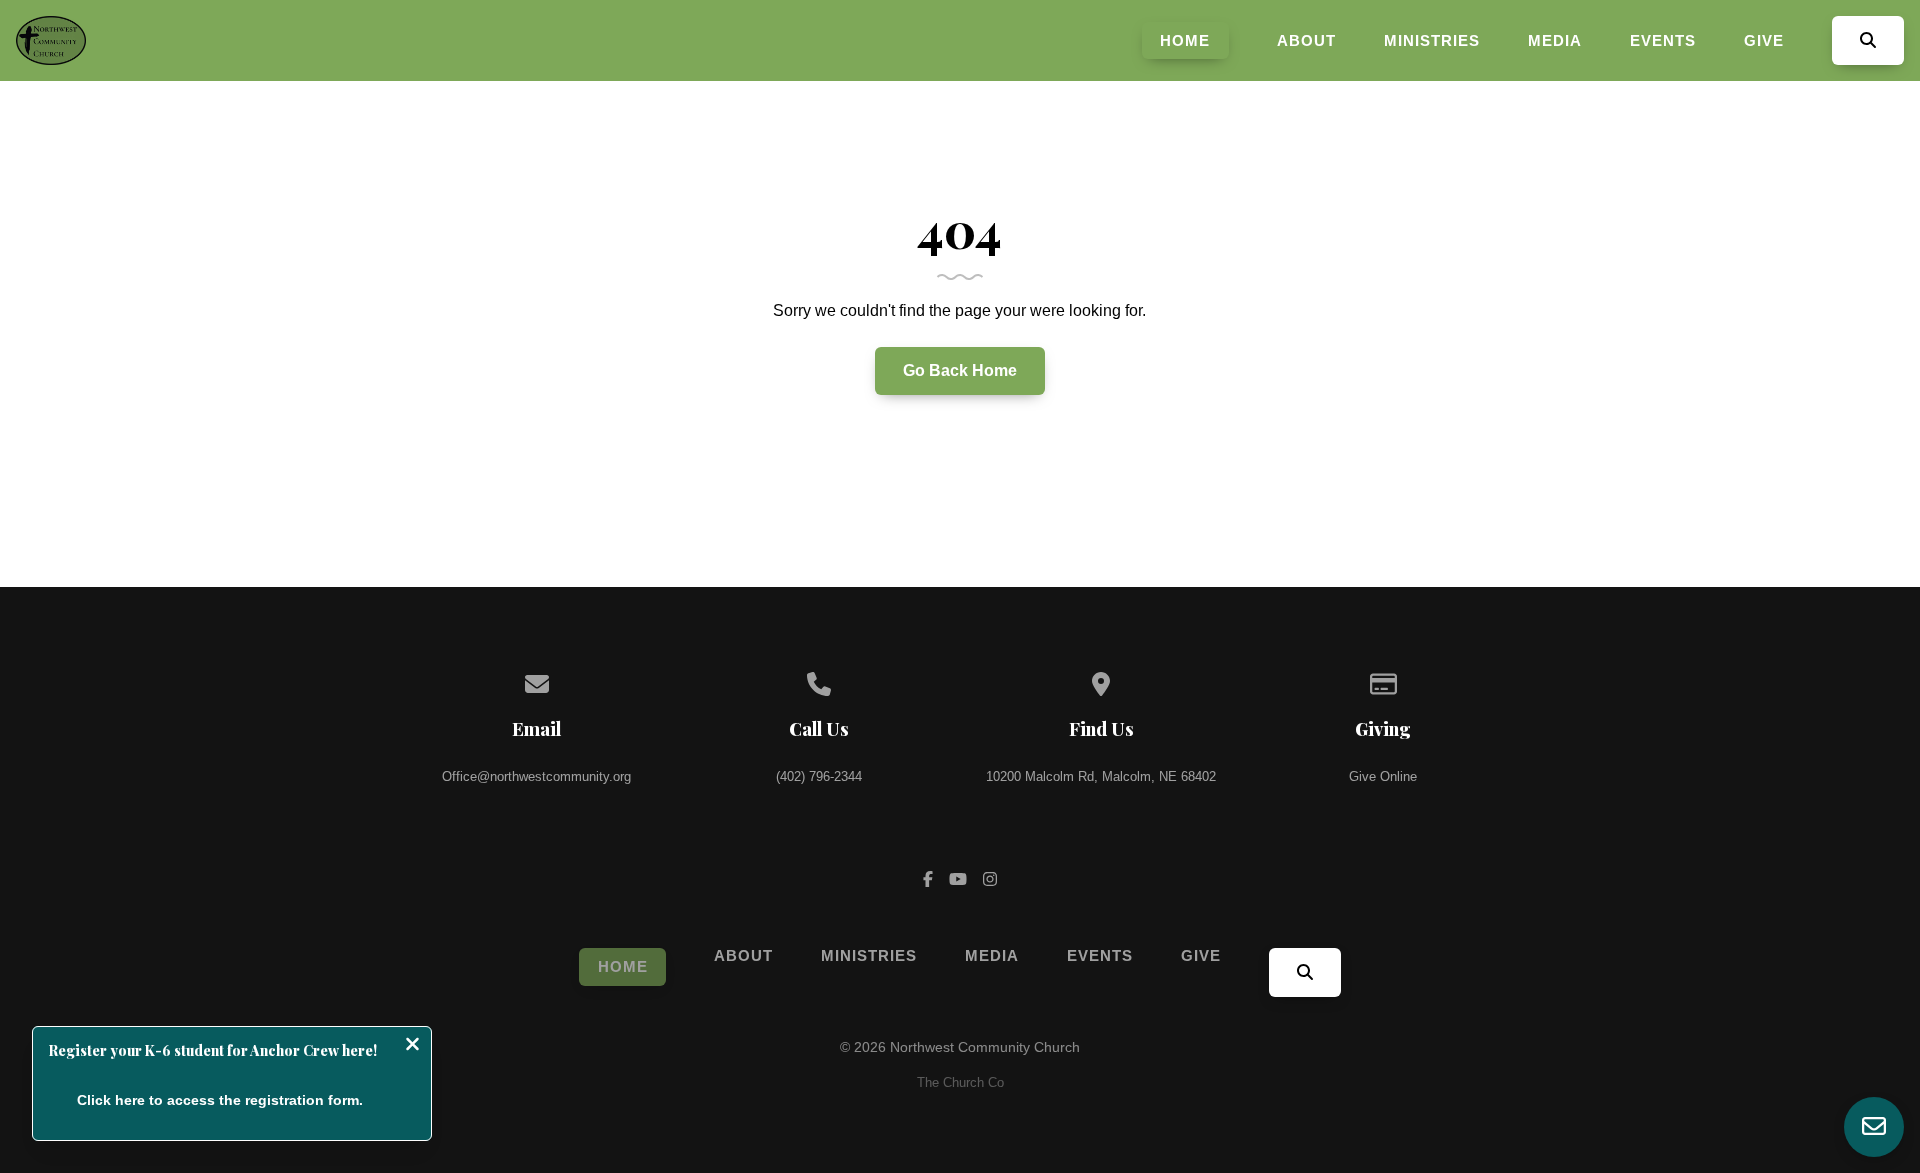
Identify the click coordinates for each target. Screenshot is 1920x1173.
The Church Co (960, 1082)
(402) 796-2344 (819, 776)
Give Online (1383, 776)
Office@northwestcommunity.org (536, 776)
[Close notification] (412, 1046)
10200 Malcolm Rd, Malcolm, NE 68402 (1101, 776)
